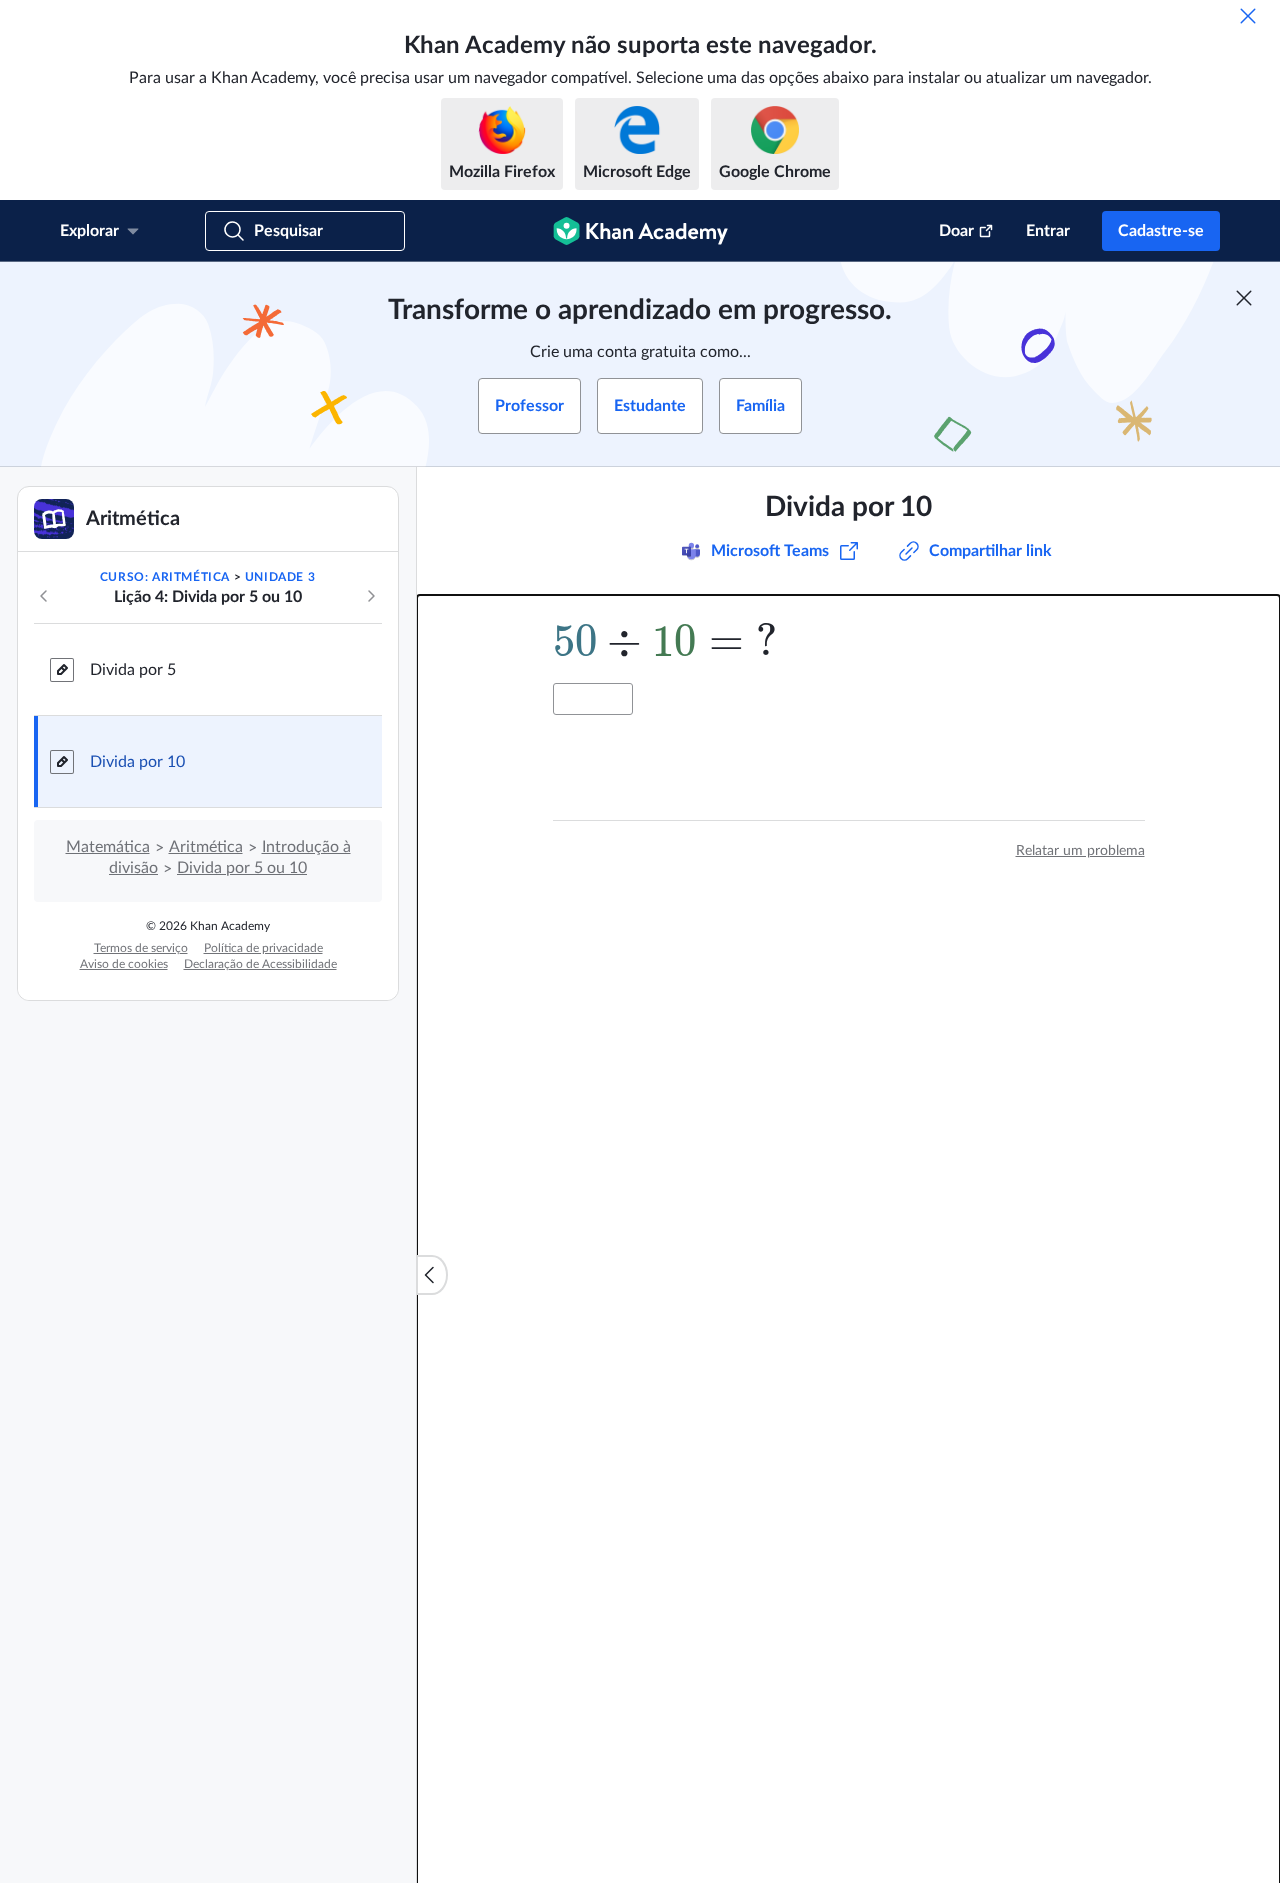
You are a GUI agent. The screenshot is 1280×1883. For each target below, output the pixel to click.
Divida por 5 (133, 670)
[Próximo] (371, 596)
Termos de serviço (141, 948)
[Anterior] (44, 596)
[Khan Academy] (640, 231)
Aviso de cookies (124, 964)
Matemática (108, 847)
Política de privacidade (263, 948)
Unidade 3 (280, 577)
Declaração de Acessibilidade (260, 964)
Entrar (1048, 231)
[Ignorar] (1248, 16)
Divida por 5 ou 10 (242, 868)
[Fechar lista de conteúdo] (432, 1275)
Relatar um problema (1080, 851)
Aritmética (206, 847)
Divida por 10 (137, 762)
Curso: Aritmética (165, 577)
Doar (956, 231)
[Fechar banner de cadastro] (1244, 298)
